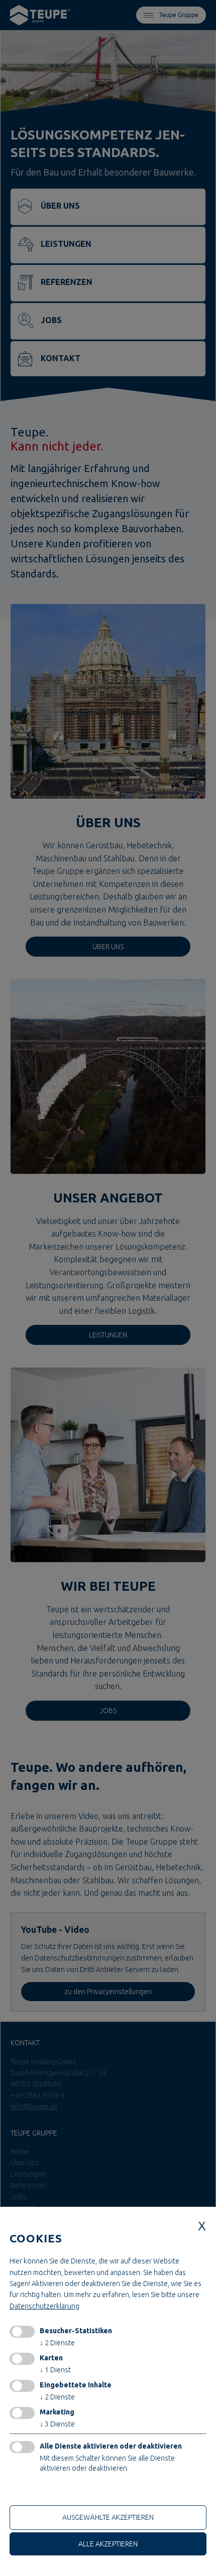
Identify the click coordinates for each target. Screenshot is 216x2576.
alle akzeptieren (108, 2544)
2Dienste (57, 2343)
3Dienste (57, 2424)
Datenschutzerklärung (44, 2306)
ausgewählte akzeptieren (108, 2517)
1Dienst (55, 2370)
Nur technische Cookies (50, 2491)
